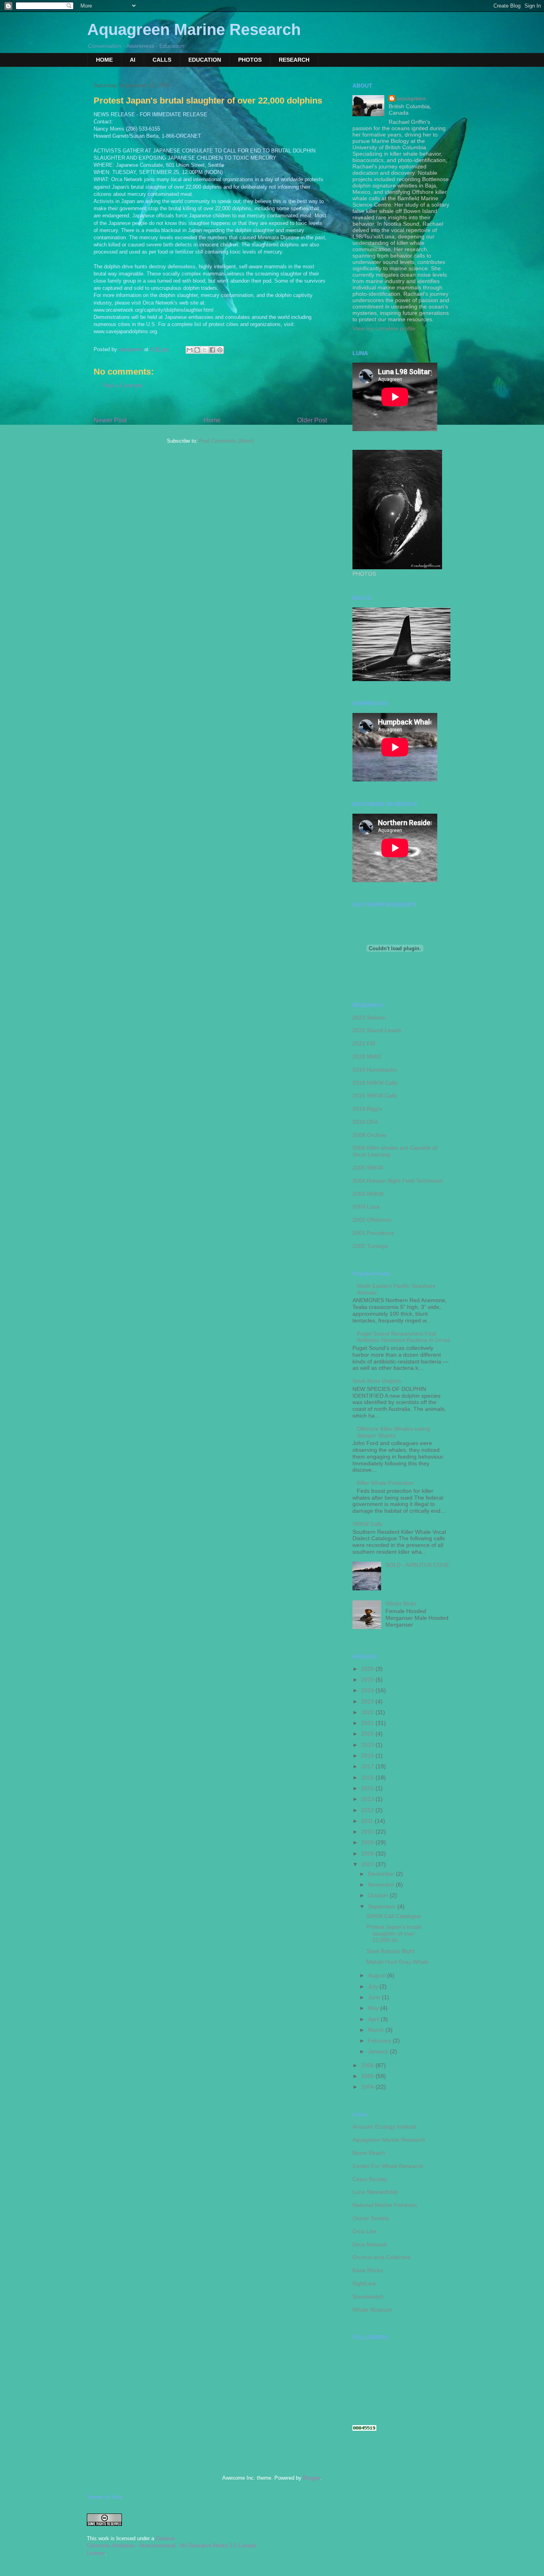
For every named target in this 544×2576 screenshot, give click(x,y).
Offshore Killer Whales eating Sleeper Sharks (393, 1432)
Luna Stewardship (375, 2192)
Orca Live (365, 2231)
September (383, 1906)
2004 (368, 2087)
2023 (368, 1701)
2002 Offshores (372, 1220)
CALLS (162, 60)
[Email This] (190, 350)
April (374, 2019)
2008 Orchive (369, 1135)
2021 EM (364, 1043)
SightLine (364, 2283)
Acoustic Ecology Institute (385, 2127)
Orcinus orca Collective (382, 2257)
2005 (368, 2076)
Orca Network (370, 2244)
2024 (368, 1690)
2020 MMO (367, 1057)
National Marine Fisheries (385, 2205)
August (378, 1975)
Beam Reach (369, 2153)
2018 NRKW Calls (375, 1083)
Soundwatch (368, 2297)
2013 (368, 1799)
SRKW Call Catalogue (394, 1916)
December (382, 1874)
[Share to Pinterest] (220, 350)
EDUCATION (205, 60)
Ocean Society (371, 2218)
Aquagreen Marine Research (194, 29)
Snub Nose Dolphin (377, 1381)
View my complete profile (384, 328)
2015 (368, 1788)
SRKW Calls (368, 1524)
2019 (368, 1745)
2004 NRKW (368, 1194)
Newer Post (110, 420)
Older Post (312, 420)
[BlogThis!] (197, 350)
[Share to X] (205, 350)
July (374, 1986)
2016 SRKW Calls (375, 1096)
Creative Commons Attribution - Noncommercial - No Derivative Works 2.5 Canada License (171, 2546)
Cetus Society (370, 2179)
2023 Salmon (369, 1018)
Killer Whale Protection (385, 1483)
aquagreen (411, 98)
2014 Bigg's (367, 1109)
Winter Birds (401, 1603)
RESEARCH (294, 60)
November (382, 1885)
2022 (368, 1712)
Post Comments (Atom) (226, 441)
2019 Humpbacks (375, 1070)
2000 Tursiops (370, 1246)
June (375, 1997)
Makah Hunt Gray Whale (397, 1962)
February (380, 2041)
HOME (104, 60)
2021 (368, 1723)
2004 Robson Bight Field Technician (398, 1181)
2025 (368, 1680)
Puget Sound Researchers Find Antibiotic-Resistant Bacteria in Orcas (403, 1337)
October (379, 1895)
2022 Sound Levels (377, 1030)
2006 (368, 2065)
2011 (368, 1821)
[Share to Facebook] (212, 350)
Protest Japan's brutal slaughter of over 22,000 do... (394, 1933)
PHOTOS (250, 60)
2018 (368, 1756)
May (374, 2008)
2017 (368, 1766)
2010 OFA (365, 1122)
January (379, 2051)
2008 (368, 1853)
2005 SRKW (368, 1168)
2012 (368, 1810)
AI (133, 60)
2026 (368, 1669)
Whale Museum (372, 2310)
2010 (368, 1832)
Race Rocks (368, 2270)
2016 (368, 1777)
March (377, 2030)
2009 (368, 1842)
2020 (368, 1734)
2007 (368, 1864)
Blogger (312, 2478)
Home (212, 420)
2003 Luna (366, 1207)
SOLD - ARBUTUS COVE (417, 1565)
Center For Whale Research (388, 2166)
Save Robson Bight (390, 1951)
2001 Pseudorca (373, 1233)
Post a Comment (123, 386)
